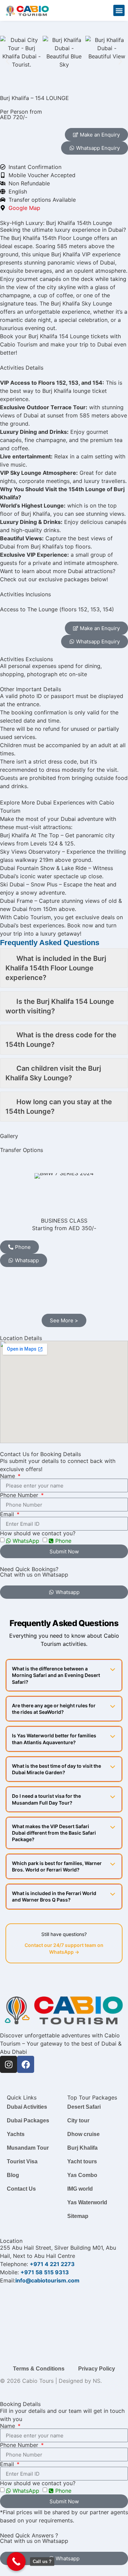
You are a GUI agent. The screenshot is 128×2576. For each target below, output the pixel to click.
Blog (13, 2175)
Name (8, 1476)
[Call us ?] (16, 2561)
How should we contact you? (38, 1533)
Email (8, 1514)
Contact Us (21, 2189)
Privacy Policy (97, 2369)
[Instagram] (9, 2064)
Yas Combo (82, 2175)
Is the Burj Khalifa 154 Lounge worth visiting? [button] (60, 1006)
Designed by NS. (80, 2381)
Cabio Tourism (32, 917)
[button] (119, 10)
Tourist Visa (22, 2161)
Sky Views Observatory (30, 852)
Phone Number (20, 1495)
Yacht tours (82, 2161)
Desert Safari (84, 2107)
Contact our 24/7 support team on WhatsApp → (64, 1948)
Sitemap (78, 2216)
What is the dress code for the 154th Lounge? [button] (61, 1040)
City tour (78, 2120)
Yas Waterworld (87, 2202)
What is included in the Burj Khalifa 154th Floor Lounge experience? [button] (56, 968)
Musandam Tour (28, 2148)
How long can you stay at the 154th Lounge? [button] (59, 1107)
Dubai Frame (16, 901)
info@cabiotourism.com (47, 2280)
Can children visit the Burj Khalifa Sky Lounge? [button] (53, 1073)
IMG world (80, 2189)
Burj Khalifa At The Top (30, 835)
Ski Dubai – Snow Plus (29, 884)
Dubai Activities (27, 2107)
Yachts (16, 2134)
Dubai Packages (28, 2120)
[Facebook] (26, 2064)
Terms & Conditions (39, 2369)
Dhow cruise (83, 2134)
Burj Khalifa (82, 2148)
